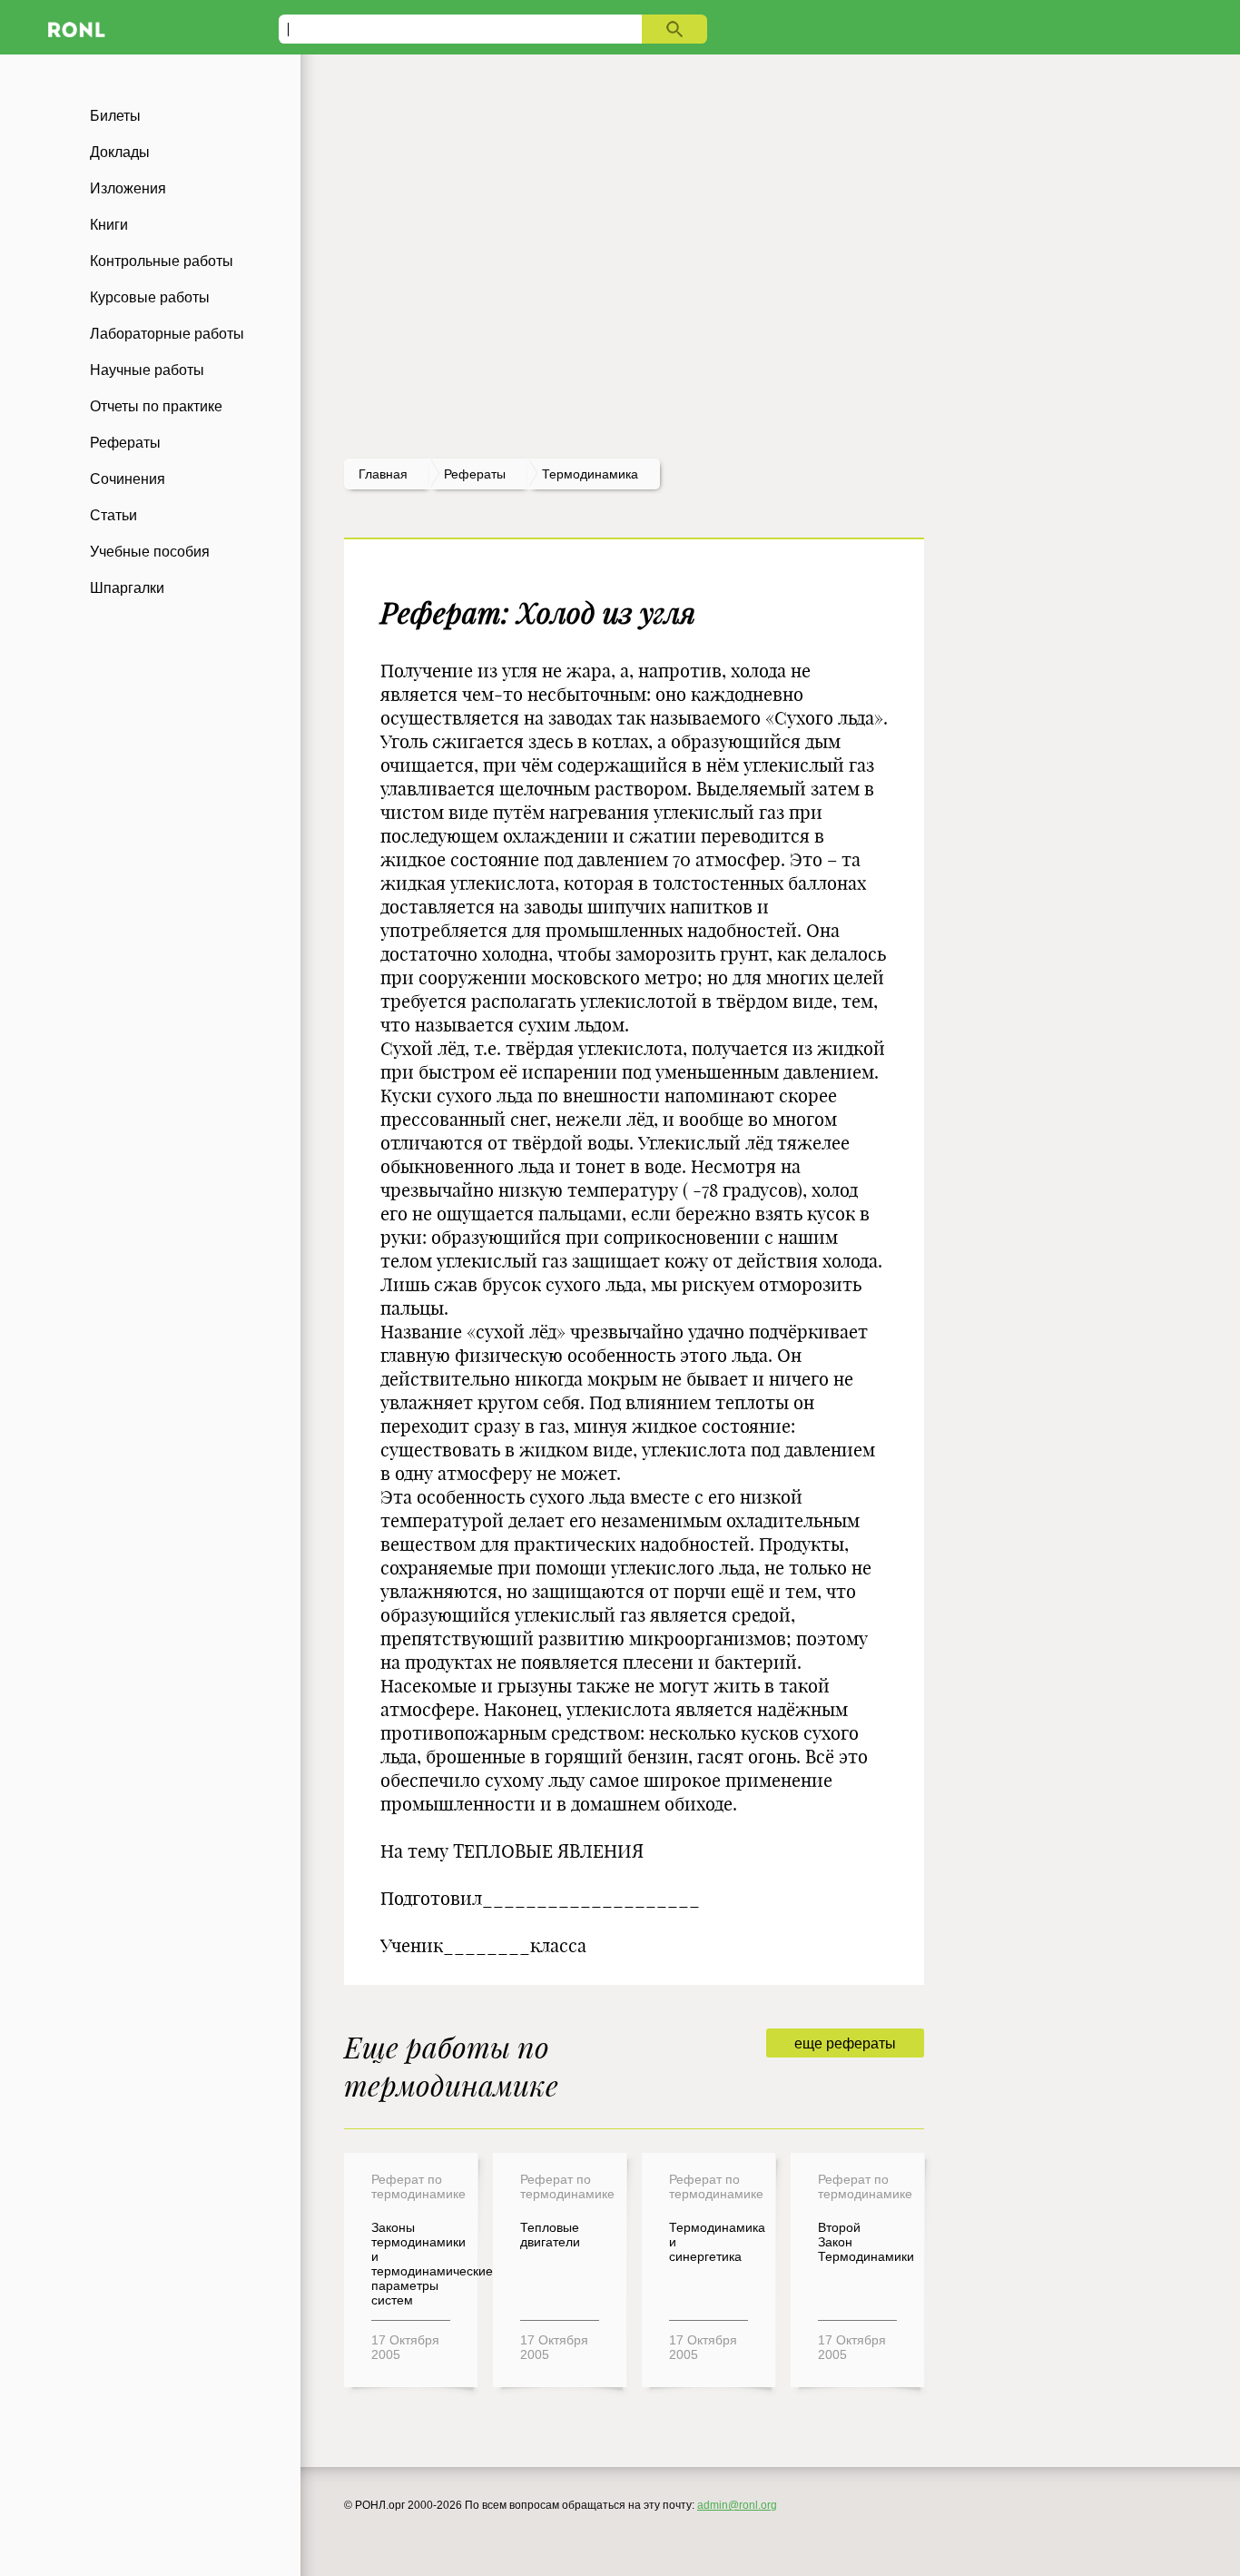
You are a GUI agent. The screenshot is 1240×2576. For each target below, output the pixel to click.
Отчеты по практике (156, 406)
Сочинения (128, 479)
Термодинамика (590, 474)
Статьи (113, 515)
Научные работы (147, 370)
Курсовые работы (150, 297)
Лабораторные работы (167, 334)
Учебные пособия (150, 552)
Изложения (128, 188)
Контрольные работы (162, 261)
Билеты (115, 116)
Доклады (120, 152)
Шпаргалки (127, 588)
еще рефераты (845, 2043)
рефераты (475, 474)
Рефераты (125, 443)
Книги (109, 225)
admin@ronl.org (737, 2505)
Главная (383, 474)
